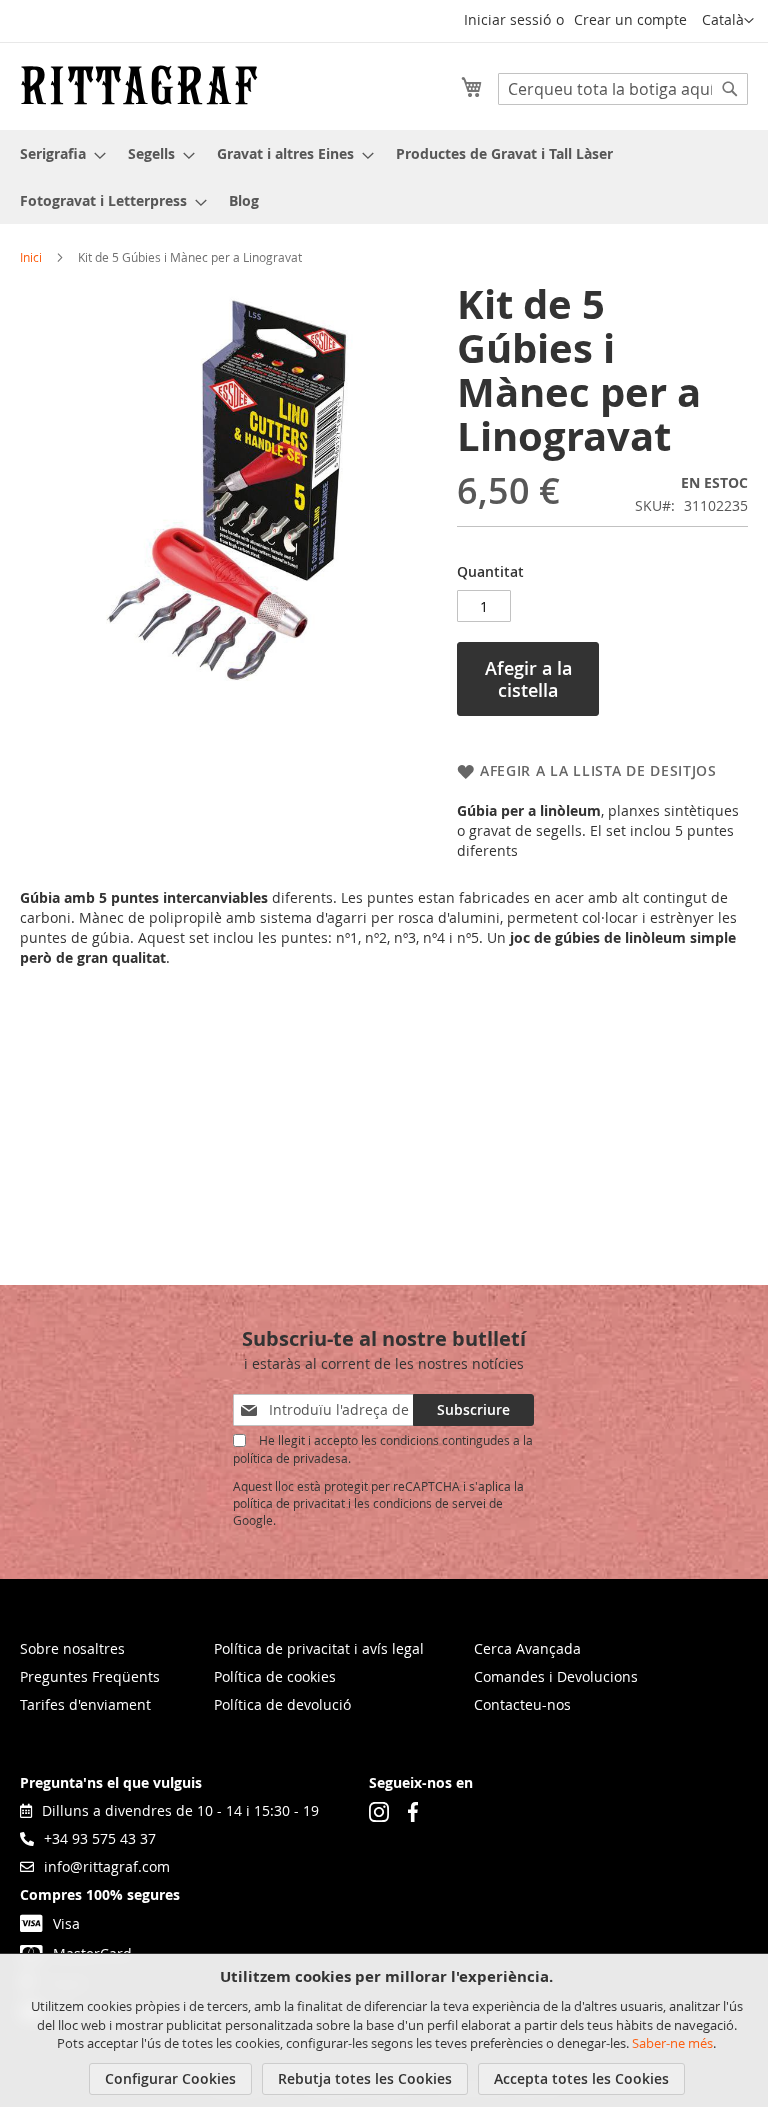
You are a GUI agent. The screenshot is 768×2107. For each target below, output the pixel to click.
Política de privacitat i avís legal (319, 1648)
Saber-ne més (672, 2043)
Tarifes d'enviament (85, 1704)
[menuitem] (57, 153)
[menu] (384, 177)
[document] (386, 2030)
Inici (31, 257)
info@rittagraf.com (107, 1866)
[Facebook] (413, 1810)
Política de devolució (282, 1704)
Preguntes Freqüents (90, 1676)
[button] (728, 21)
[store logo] (139, 85)
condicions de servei (429, 1503)
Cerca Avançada (527, 1648)
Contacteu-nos (522, 1704)
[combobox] (623, 89)
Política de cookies (275, 1676)
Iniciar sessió (507, 19)
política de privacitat (289, 1503)
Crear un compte (630, 19)
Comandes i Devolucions (556, 1676)
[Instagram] (379, 1810)
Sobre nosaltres (72, 1648)
